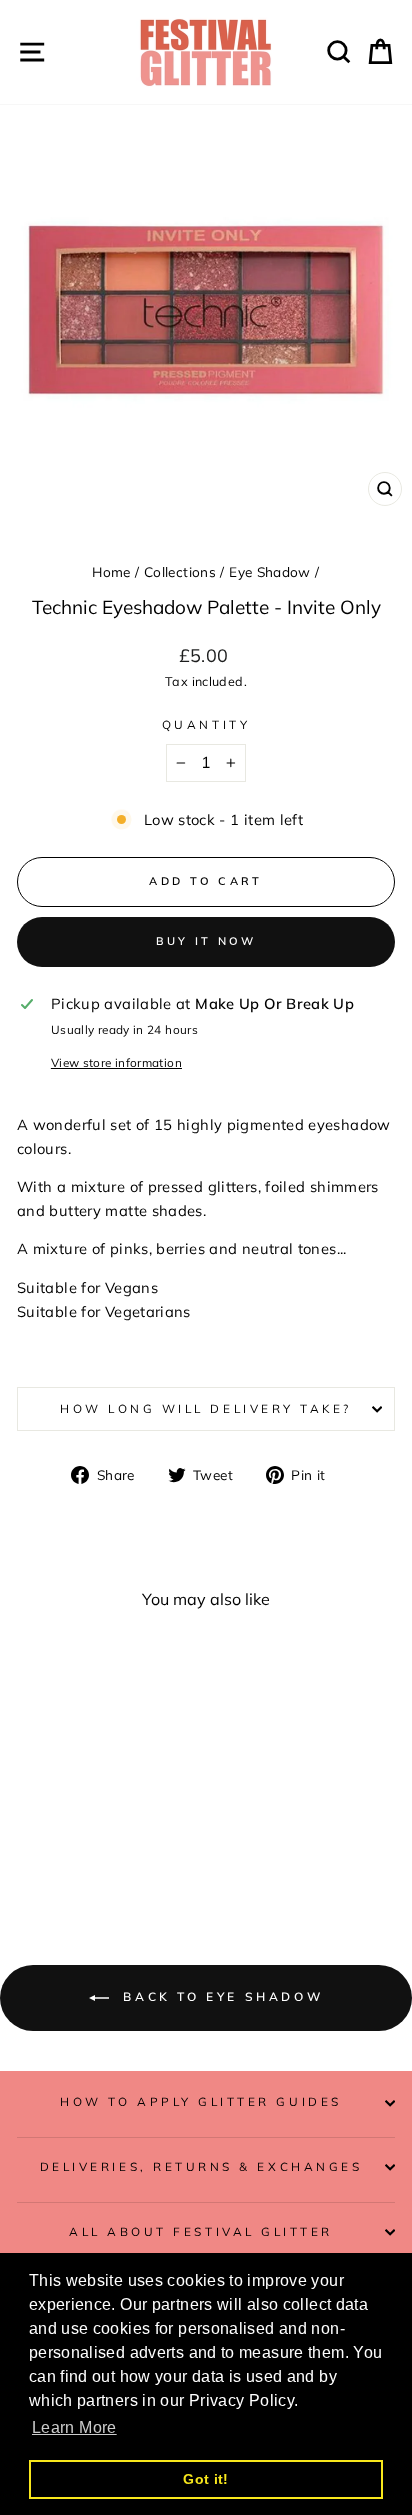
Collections (180, 571)
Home (111, 571)
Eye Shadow (270, 571)
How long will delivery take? (206, 1408)
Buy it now (206, 941)
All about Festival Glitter (201, 2231)
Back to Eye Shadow (220, 1996)
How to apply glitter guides (200, 2101)
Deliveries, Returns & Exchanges (201, 2166)
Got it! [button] (206, 2479)
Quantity (206, 724)
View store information (116, 1062)
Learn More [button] (74, 2427)
